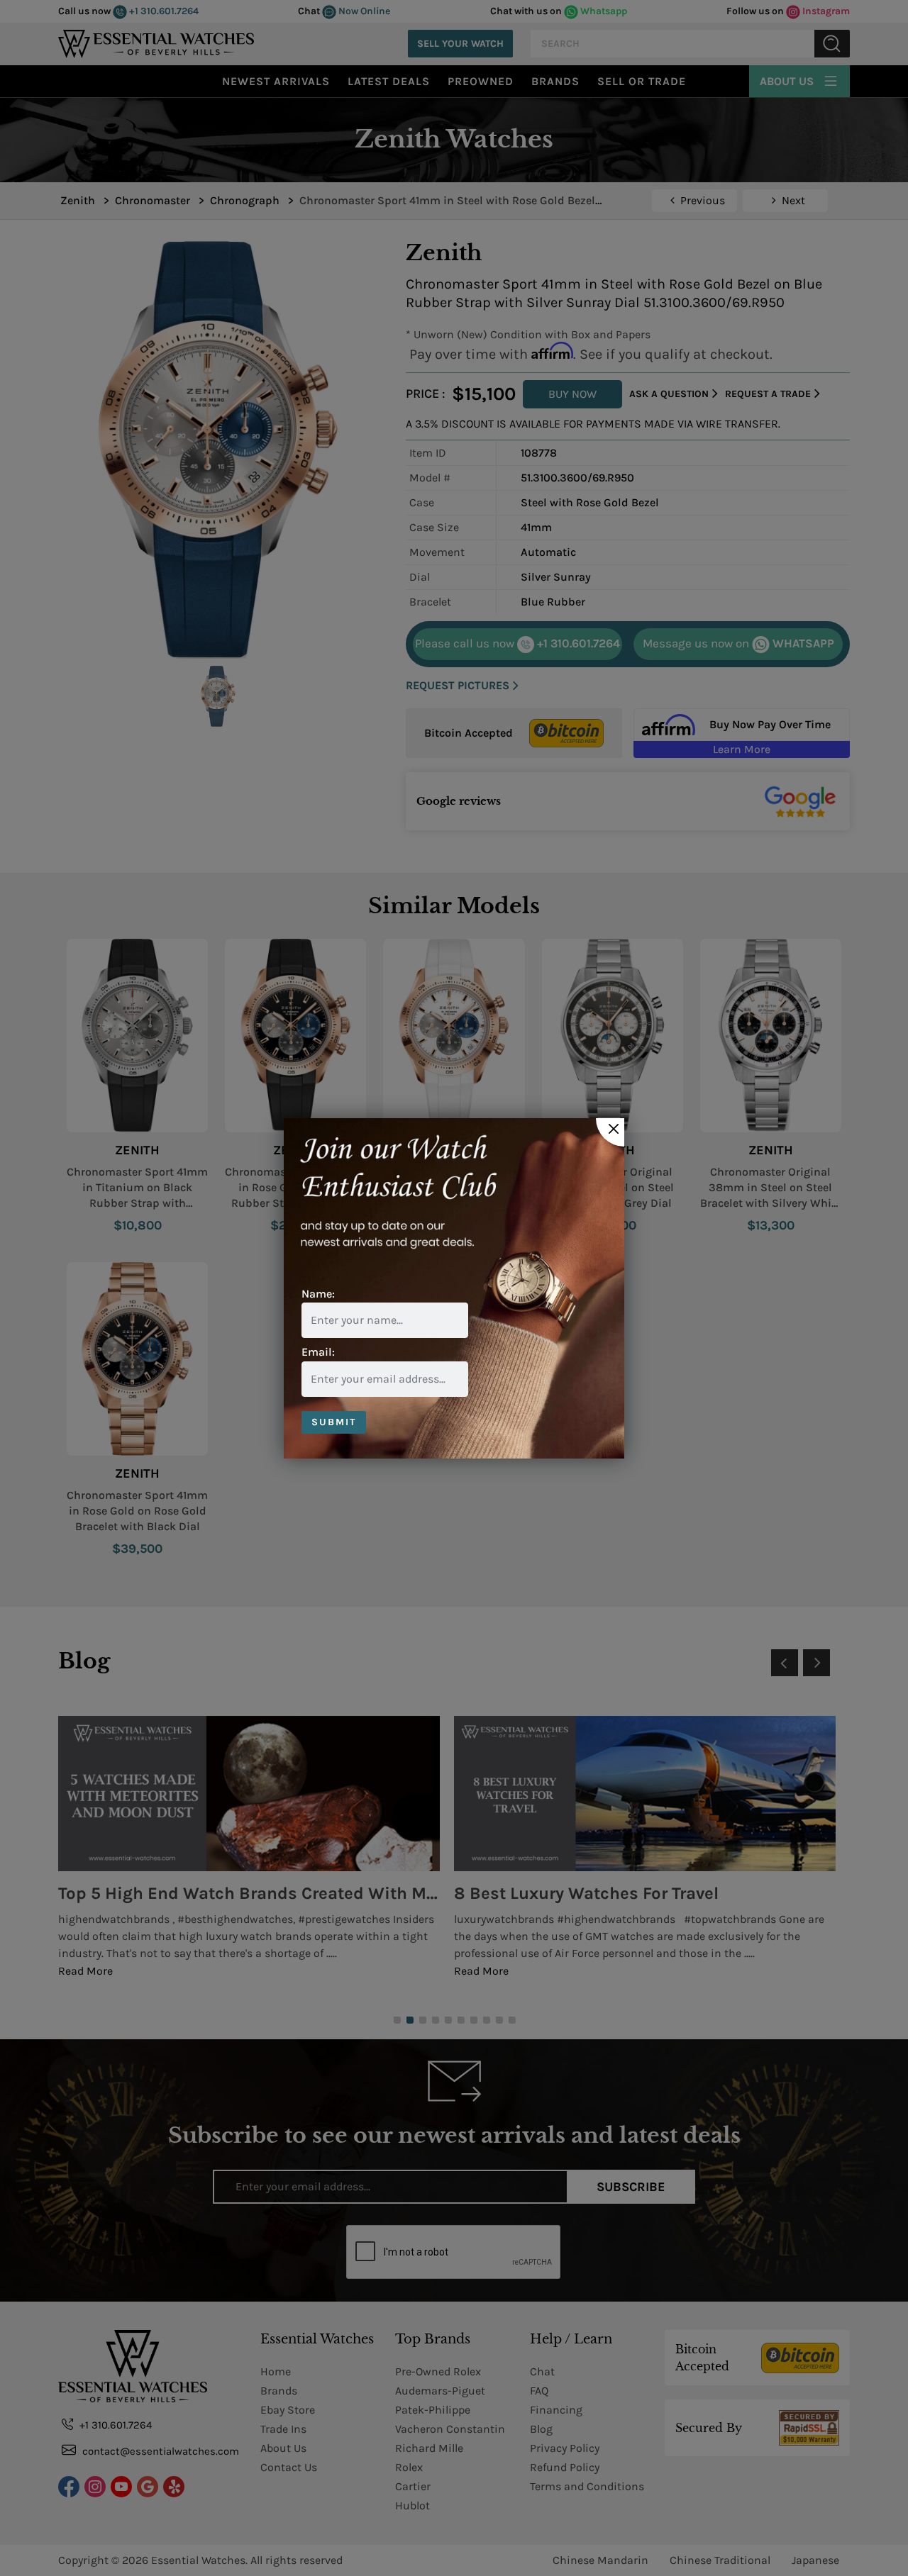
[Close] (610, 1132)
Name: (318, 1294)
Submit (334, 1422)
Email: (318, 1352)
